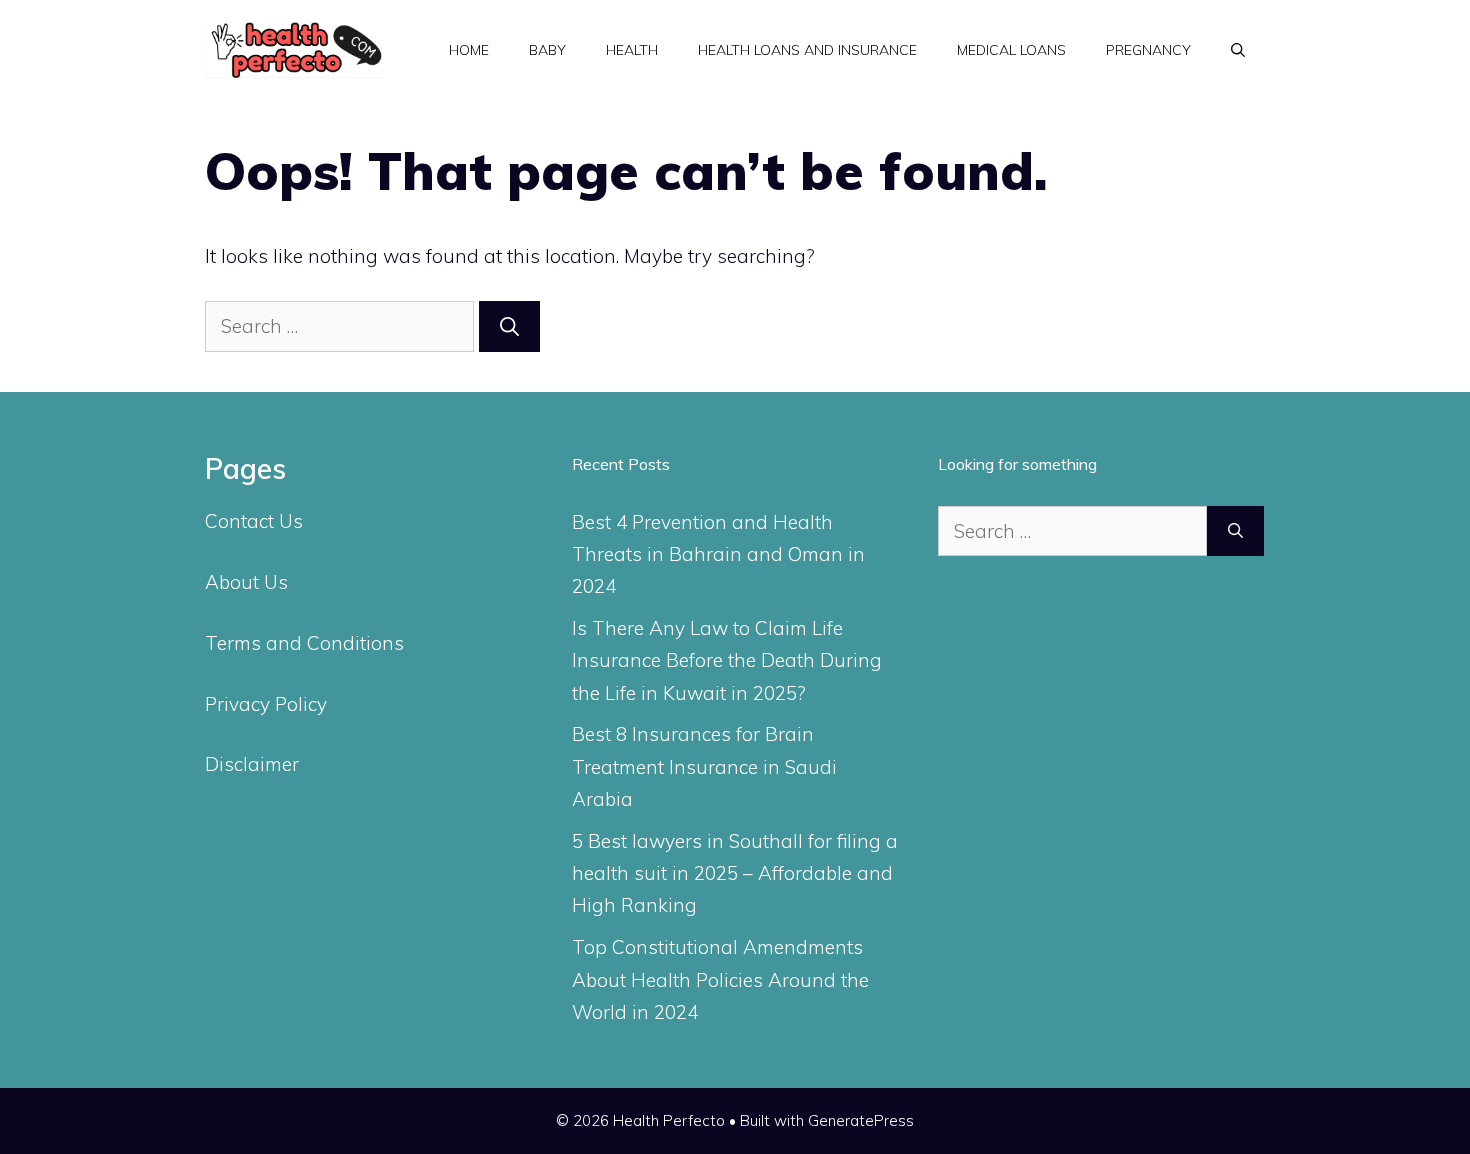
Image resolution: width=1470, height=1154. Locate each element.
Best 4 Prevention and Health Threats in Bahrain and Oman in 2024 (718, 554)
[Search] (509, 326)
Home (469, 50)
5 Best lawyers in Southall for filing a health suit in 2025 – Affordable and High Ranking (735, 873)
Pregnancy (1148, 50)
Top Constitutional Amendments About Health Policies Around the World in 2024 (720, 979)
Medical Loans (1011, 50)
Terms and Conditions (304, 643)
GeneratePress (861, 1120)
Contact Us (254, 521)
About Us (246, 582)
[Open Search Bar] (1238, 50)
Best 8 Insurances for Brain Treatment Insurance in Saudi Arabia (704, 766)
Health (632, 50)
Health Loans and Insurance (807, 50)
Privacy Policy (266, 704)
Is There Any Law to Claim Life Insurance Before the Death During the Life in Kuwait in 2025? (727, 660)
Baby (547, 50)
